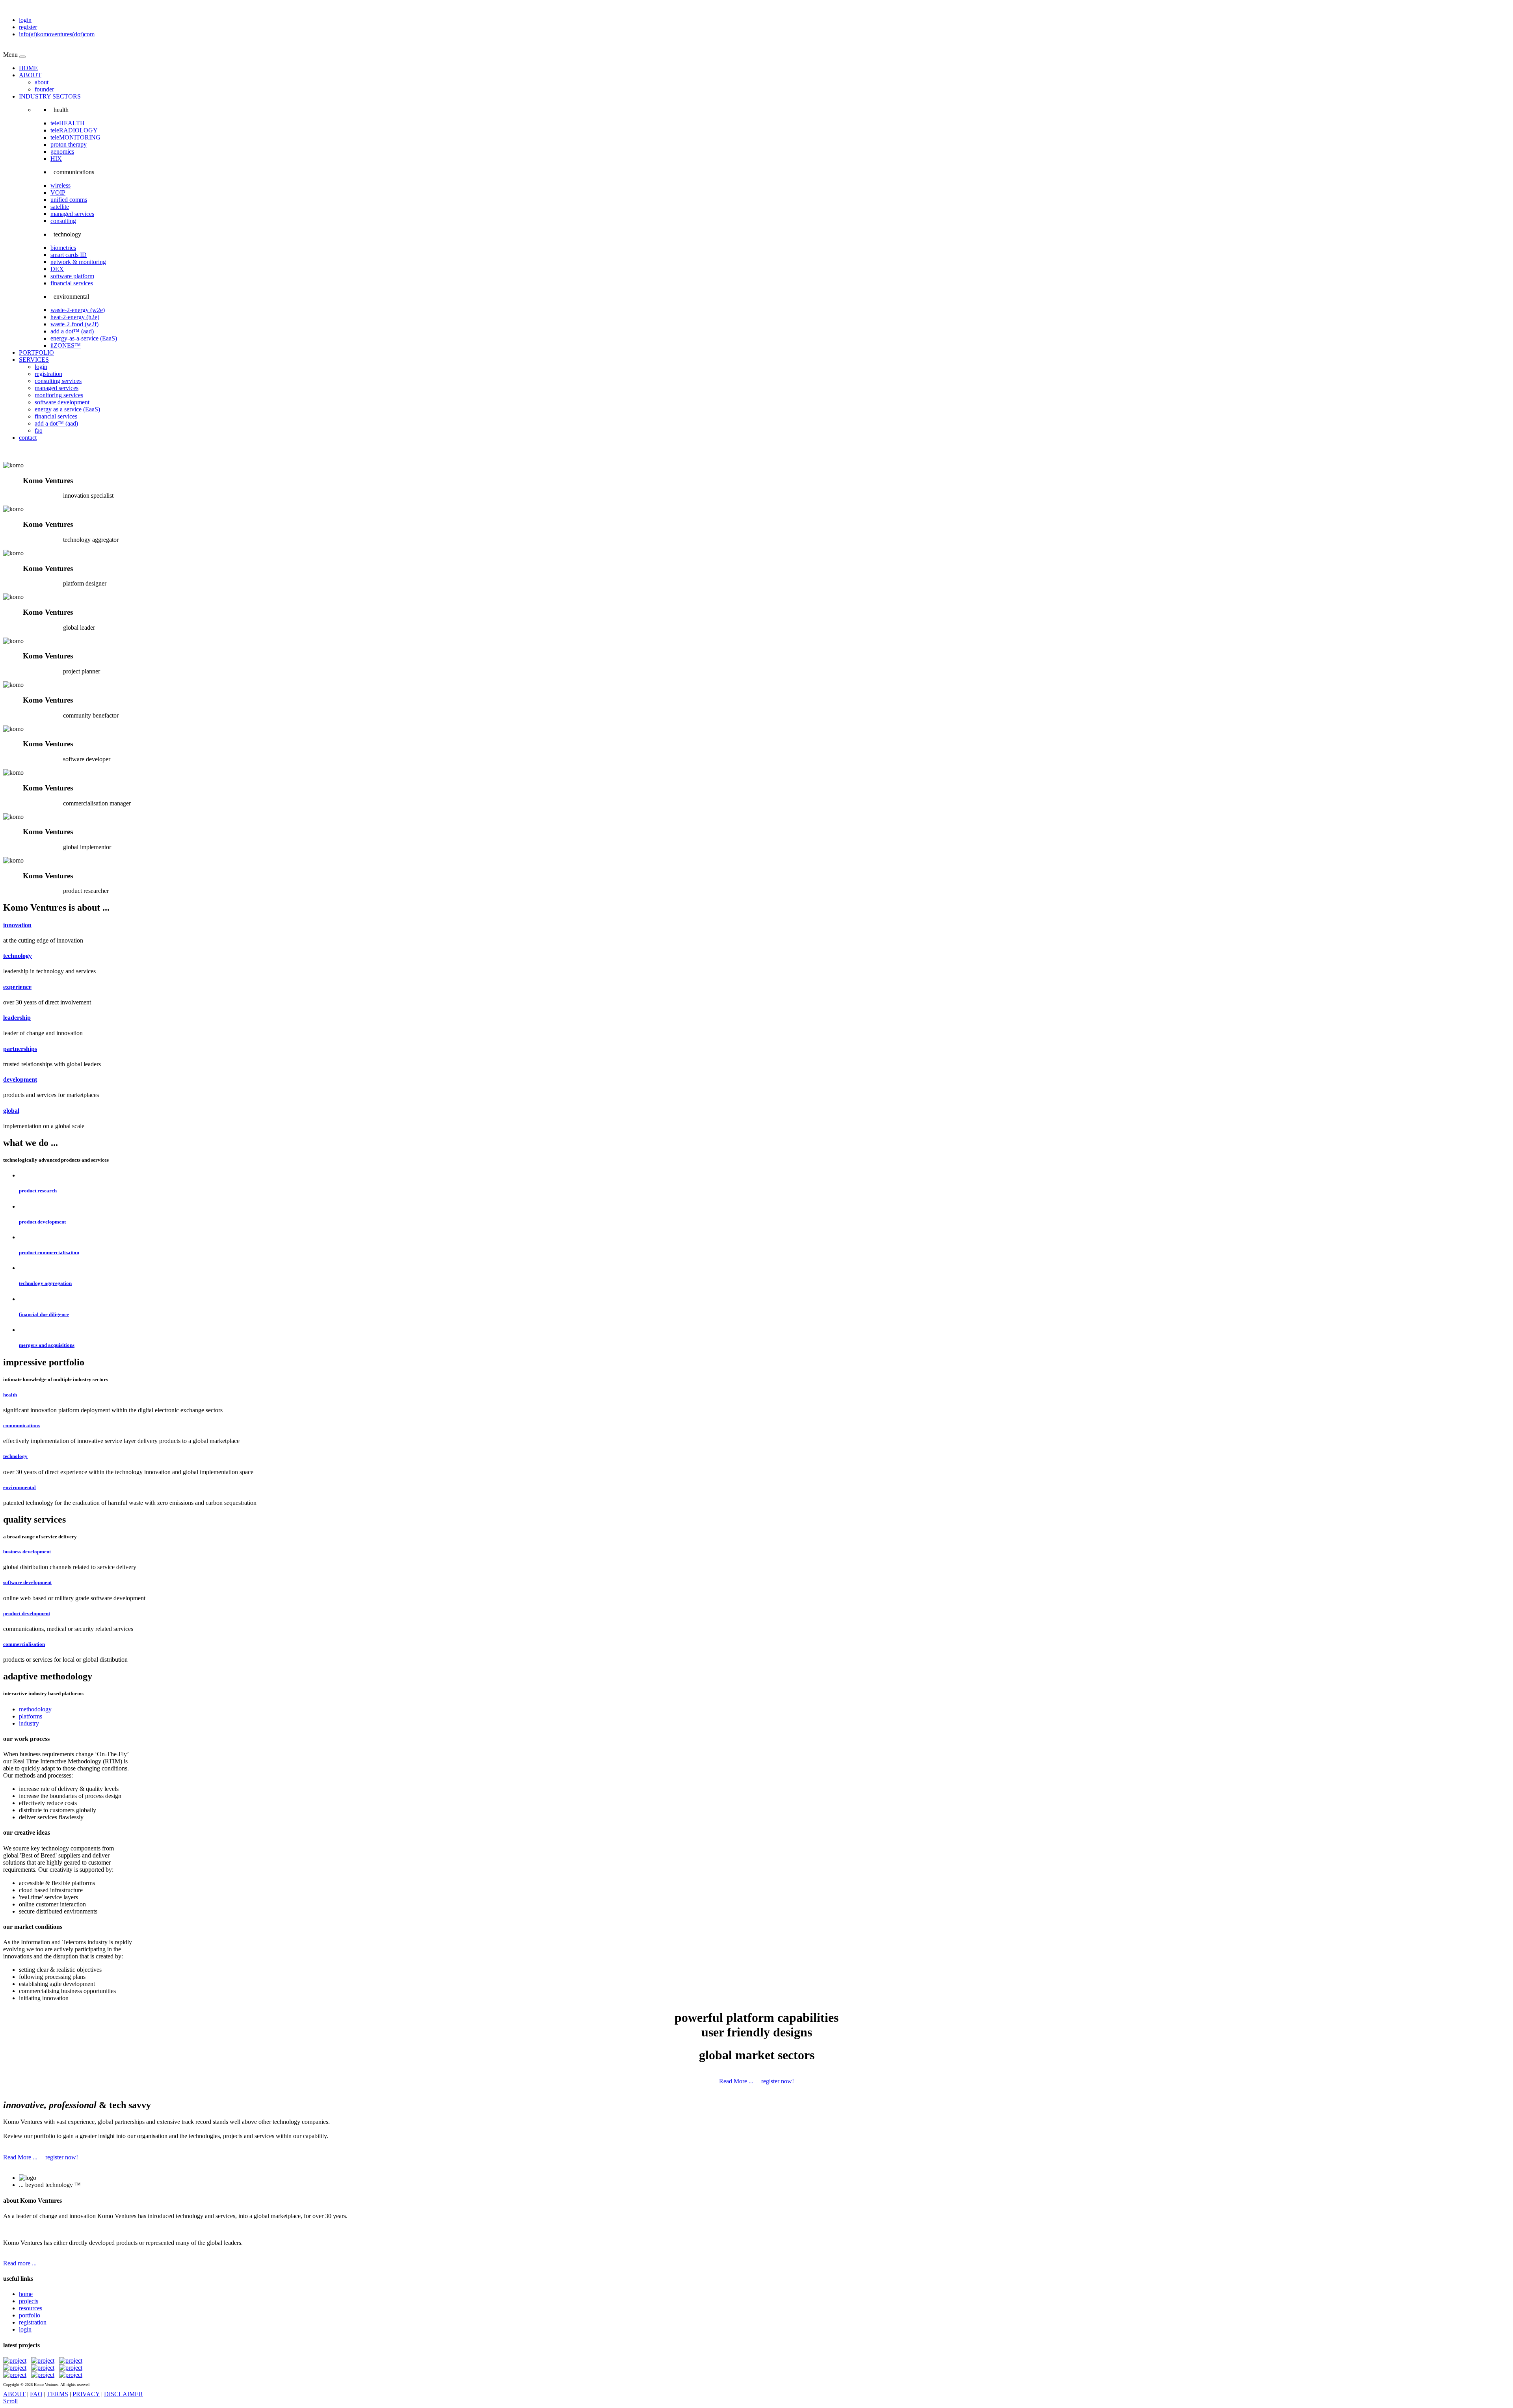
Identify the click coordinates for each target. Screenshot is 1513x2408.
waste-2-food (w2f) (74, 324)
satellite (60, 207)
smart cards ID (69, 255)
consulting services (58, 381)
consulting (63, 221)
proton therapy (69, 144)
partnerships (20, 1049)
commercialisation (24, 1644)
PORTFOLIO (36, 352)
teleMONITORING (75, 137)
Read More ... (736, 2081)
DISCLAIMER (124, 2394)
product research (38, 1191)
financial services (72, 283)
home (26, 2294)
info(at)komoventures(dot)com (57, 34)
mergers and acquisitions (47, 1345)
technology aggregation (45, 1283)
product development (42, 1222)
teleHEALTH (68, 123)
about (42, 82)
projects (29, 2301)
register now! (778, 2081)
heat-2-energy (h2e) (75, 317)
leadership (17, 1018)
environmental (20, 1487)
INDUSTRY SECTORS (50, 96)
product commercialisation (49, 1252)
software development (62, 402)
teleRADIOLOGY (74, 130)
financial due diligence (44, 1314)
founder (44, 89)
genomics (62, 152)
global (11, 1111)
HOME (28, 68)
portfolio (30, 2315)
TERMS (58, 2394)
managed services (72, 214)
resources (31, 2308)
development (20, 1079)
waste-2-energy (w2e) (78, 310)
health (10, 1395)
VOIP (58, 192)
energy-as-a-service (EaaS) (84, 338)
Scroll (10, 2401)
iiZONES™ (66, 345)
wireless (60, 185)
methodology (35, 1709)
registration (48, 374)
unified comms (69, 200)
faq (39, 430)
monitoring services (59, 395)
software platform (72, 276)
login (25, 20)
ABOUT (30, 75)
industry (29, 1723)
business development (27, 1552)
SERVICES (34, 360)
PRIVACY (86, 2394)
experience (17, 987)
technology (18, 956)
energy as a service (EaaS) (67, 409)
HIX (56, 159)
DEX (57, 269)
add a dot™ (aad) (72, 331)
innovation (17, 925)
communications (21, 1425)
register (28, 27)
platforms (31, 1716)
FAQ (36, 2394)
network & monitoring (78, 262)
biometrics (63, 248)
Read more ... (20, 2263)
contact (28, 438)
